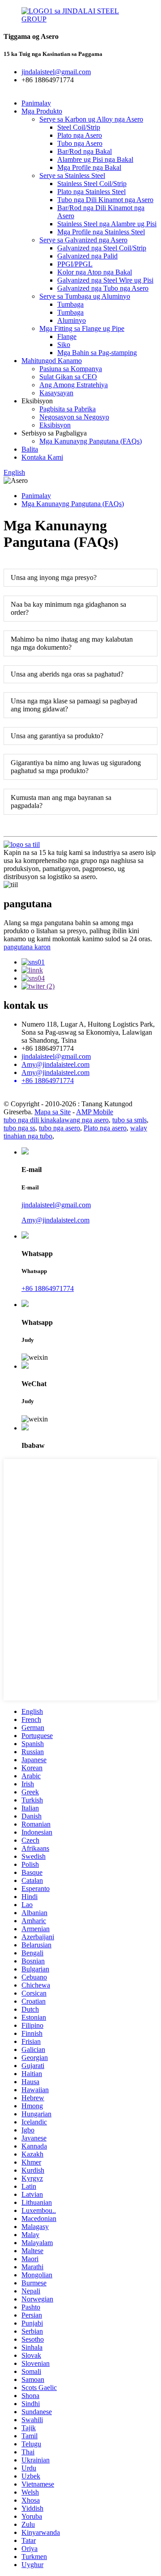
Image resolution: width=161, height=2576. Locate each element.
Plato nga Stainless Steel (91, 192)
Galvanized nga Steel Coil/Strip (102, 248)
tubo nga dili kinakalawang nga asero (56, 1120)
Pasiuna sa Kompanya (71, 369)
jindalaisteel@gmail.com (56, 1056)
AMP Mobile (95, 1112)
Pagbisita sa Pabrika (68, 409)
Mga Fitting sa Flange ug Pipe (82, 328)
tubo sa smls (129, 1120)
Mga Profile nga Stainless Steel (101, 232)
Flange (67, 336)
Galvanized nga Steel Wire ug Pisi (105, 280)
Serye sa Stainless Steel (72, 176)
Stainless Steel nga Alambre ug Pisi (107, 224)
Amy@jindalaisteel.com (55, 1064)
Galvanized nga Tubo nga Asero (103, 288)
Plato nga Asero (80, 135)
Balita (30, 449)
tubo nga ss (19, 1128)
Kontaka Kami (42, 457)
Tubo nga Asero (80, 143)
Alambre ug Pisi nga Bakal (95, 159)
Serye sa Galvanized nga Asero (83, 240)
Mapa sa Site (53, 1112)
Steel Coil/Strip (79, 127)
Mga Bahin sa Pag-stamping (97, 353)
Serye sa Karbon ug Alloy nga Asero (91, 119)
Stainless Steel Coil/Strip (92, 184)
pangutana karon (27, 947)
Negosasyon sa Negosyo (74, 417)
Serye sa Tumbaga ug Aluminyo (85, 296)
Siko (64, 345)
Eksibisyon (55, 425)
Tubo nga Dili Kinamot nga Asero (105, 200)
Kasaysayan (56, 393)
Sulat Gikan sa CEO (68, 377)
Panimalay (36, 103)
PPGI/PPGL (75, 264)
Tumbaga (70, 304)
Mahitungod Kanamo (52, 361)
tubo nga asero (59, 1128)
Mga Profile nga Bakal (89, 167)
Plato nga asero (105, 1128)
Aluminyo (72, 320)
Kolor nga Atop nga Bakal (95, 272)
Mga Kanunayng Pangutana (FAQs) (91, 441)
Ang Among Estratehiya (74, 385)
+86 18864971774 (48, 1288)
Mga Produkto (42, 111)
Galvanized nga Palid (87, 256)
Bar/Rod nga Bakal (85, 151)
